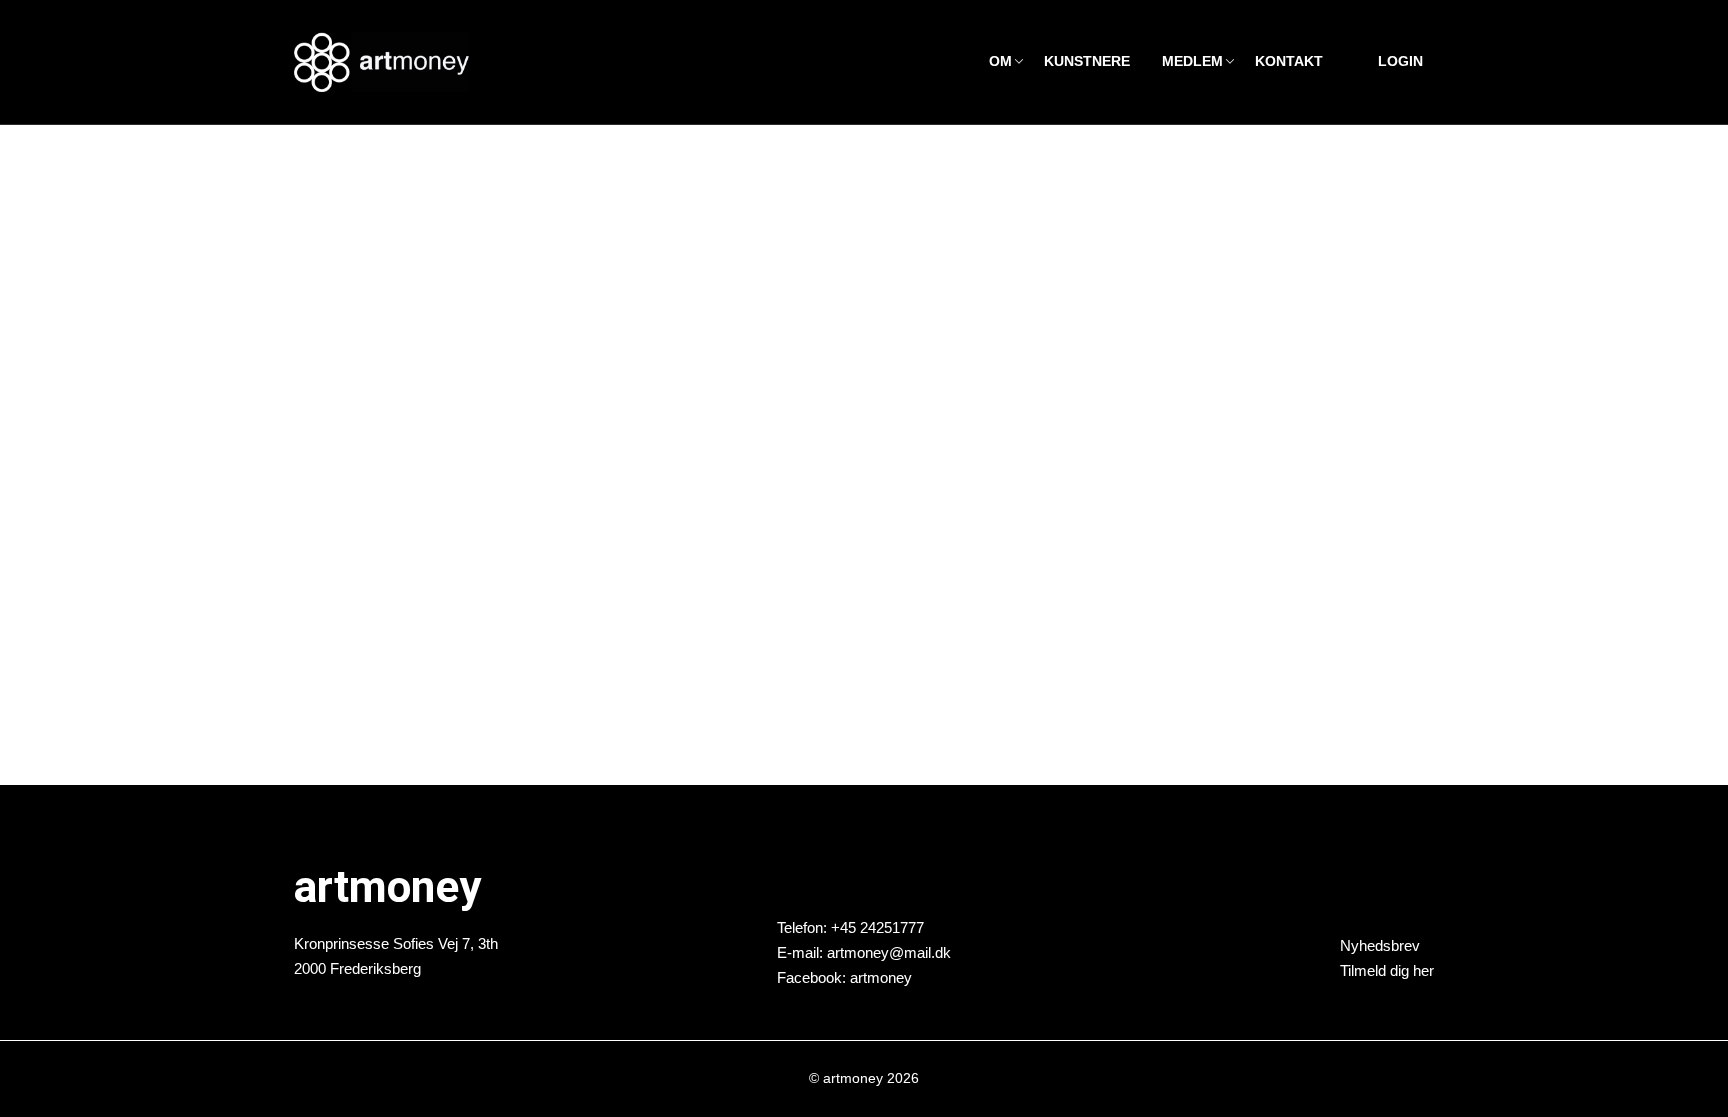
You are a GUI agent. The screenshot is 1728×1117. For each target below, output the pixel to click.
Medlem (1192, 62)
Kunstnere (1087, 62)
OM (1000, 62)
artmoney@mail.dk (889, 951)
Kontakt (1289, 62)
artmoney (881, 976)
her (1423, 970)
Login (1400, 62)
